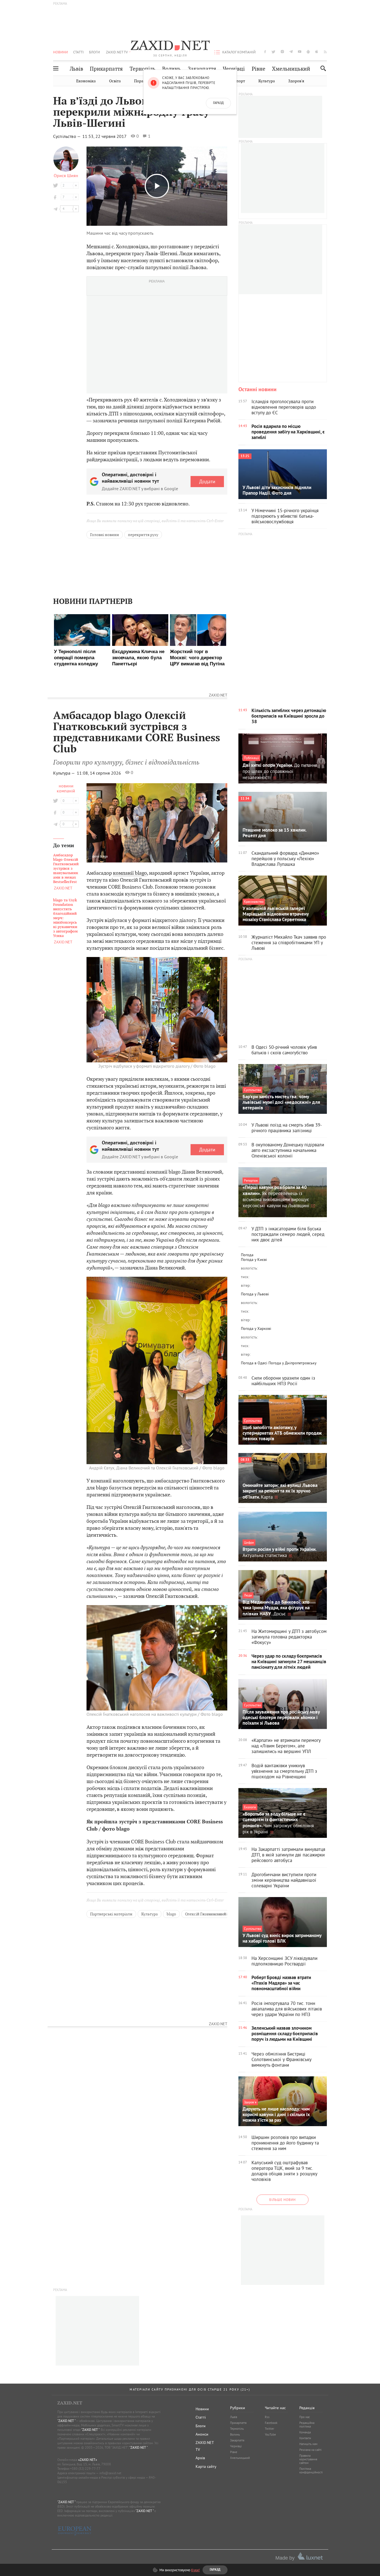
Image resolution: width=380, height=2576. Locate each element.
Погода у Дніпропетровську (293, 1363)
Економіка (86, 81)
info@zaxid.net (110, 2473)
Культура (267, 81)
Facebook (271, 2423)
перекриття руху (143, 535)
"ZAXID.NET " (66, 2421)
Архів (200, 2458)
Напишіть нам (308, 2444)
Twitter (270, 2429)
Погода (247, 1255)
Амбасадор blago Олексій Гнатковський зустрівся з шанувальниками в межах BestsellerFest (66, 869)
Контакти (305, 2438)
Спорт (239, 81)
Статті (78, 52)
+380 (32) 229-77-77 (85, 2469)
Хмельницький (291, 69)
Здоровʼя (296, 81)
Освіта (115, 81)
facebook (265, 52)
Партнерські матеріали (111, 1914)
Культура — (65, 773)
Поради (141, 81)
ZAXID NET (170, 46)
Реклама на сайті (310, 2450)
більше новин (282, 2200)
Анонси (202, 2434)
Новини (61, 52)
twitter (273, 52)
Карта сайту (206, 2466)
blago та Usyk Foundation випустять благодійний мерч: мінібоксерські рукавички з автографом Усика (65, 918)
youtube (300, 52)
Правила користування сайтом (308, 2459)
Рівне (259, 69)
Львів (77, 69)
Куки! (195, 2570)
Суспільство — (67, 136)
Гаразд (218, 103)
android (308, 52)
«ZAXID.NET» (88, 2460)
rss (325, 52)
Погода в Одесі (254, 1363)
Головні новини (105, 535)
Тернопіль (143, 69)
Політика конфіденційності (311, 2470)
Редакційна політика (307, 2425)
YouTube (270, 2434)
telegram (291, 52)
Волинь (172, 69)
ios (317, 52)
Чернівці (234, 69)
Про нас (305, 2417)
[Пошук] (322, 68)
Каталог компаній (239, 52)
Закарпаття (202, 69)
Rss (267, 2417)
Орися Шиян (66, 175)
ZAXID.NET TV (117, 52)
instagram (282, 52)
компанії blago (130, 873)
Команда (305, 2432)
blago (171, 1914)
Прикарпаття (106, 69)
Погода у (254, 1260)
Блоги (94, 52)
